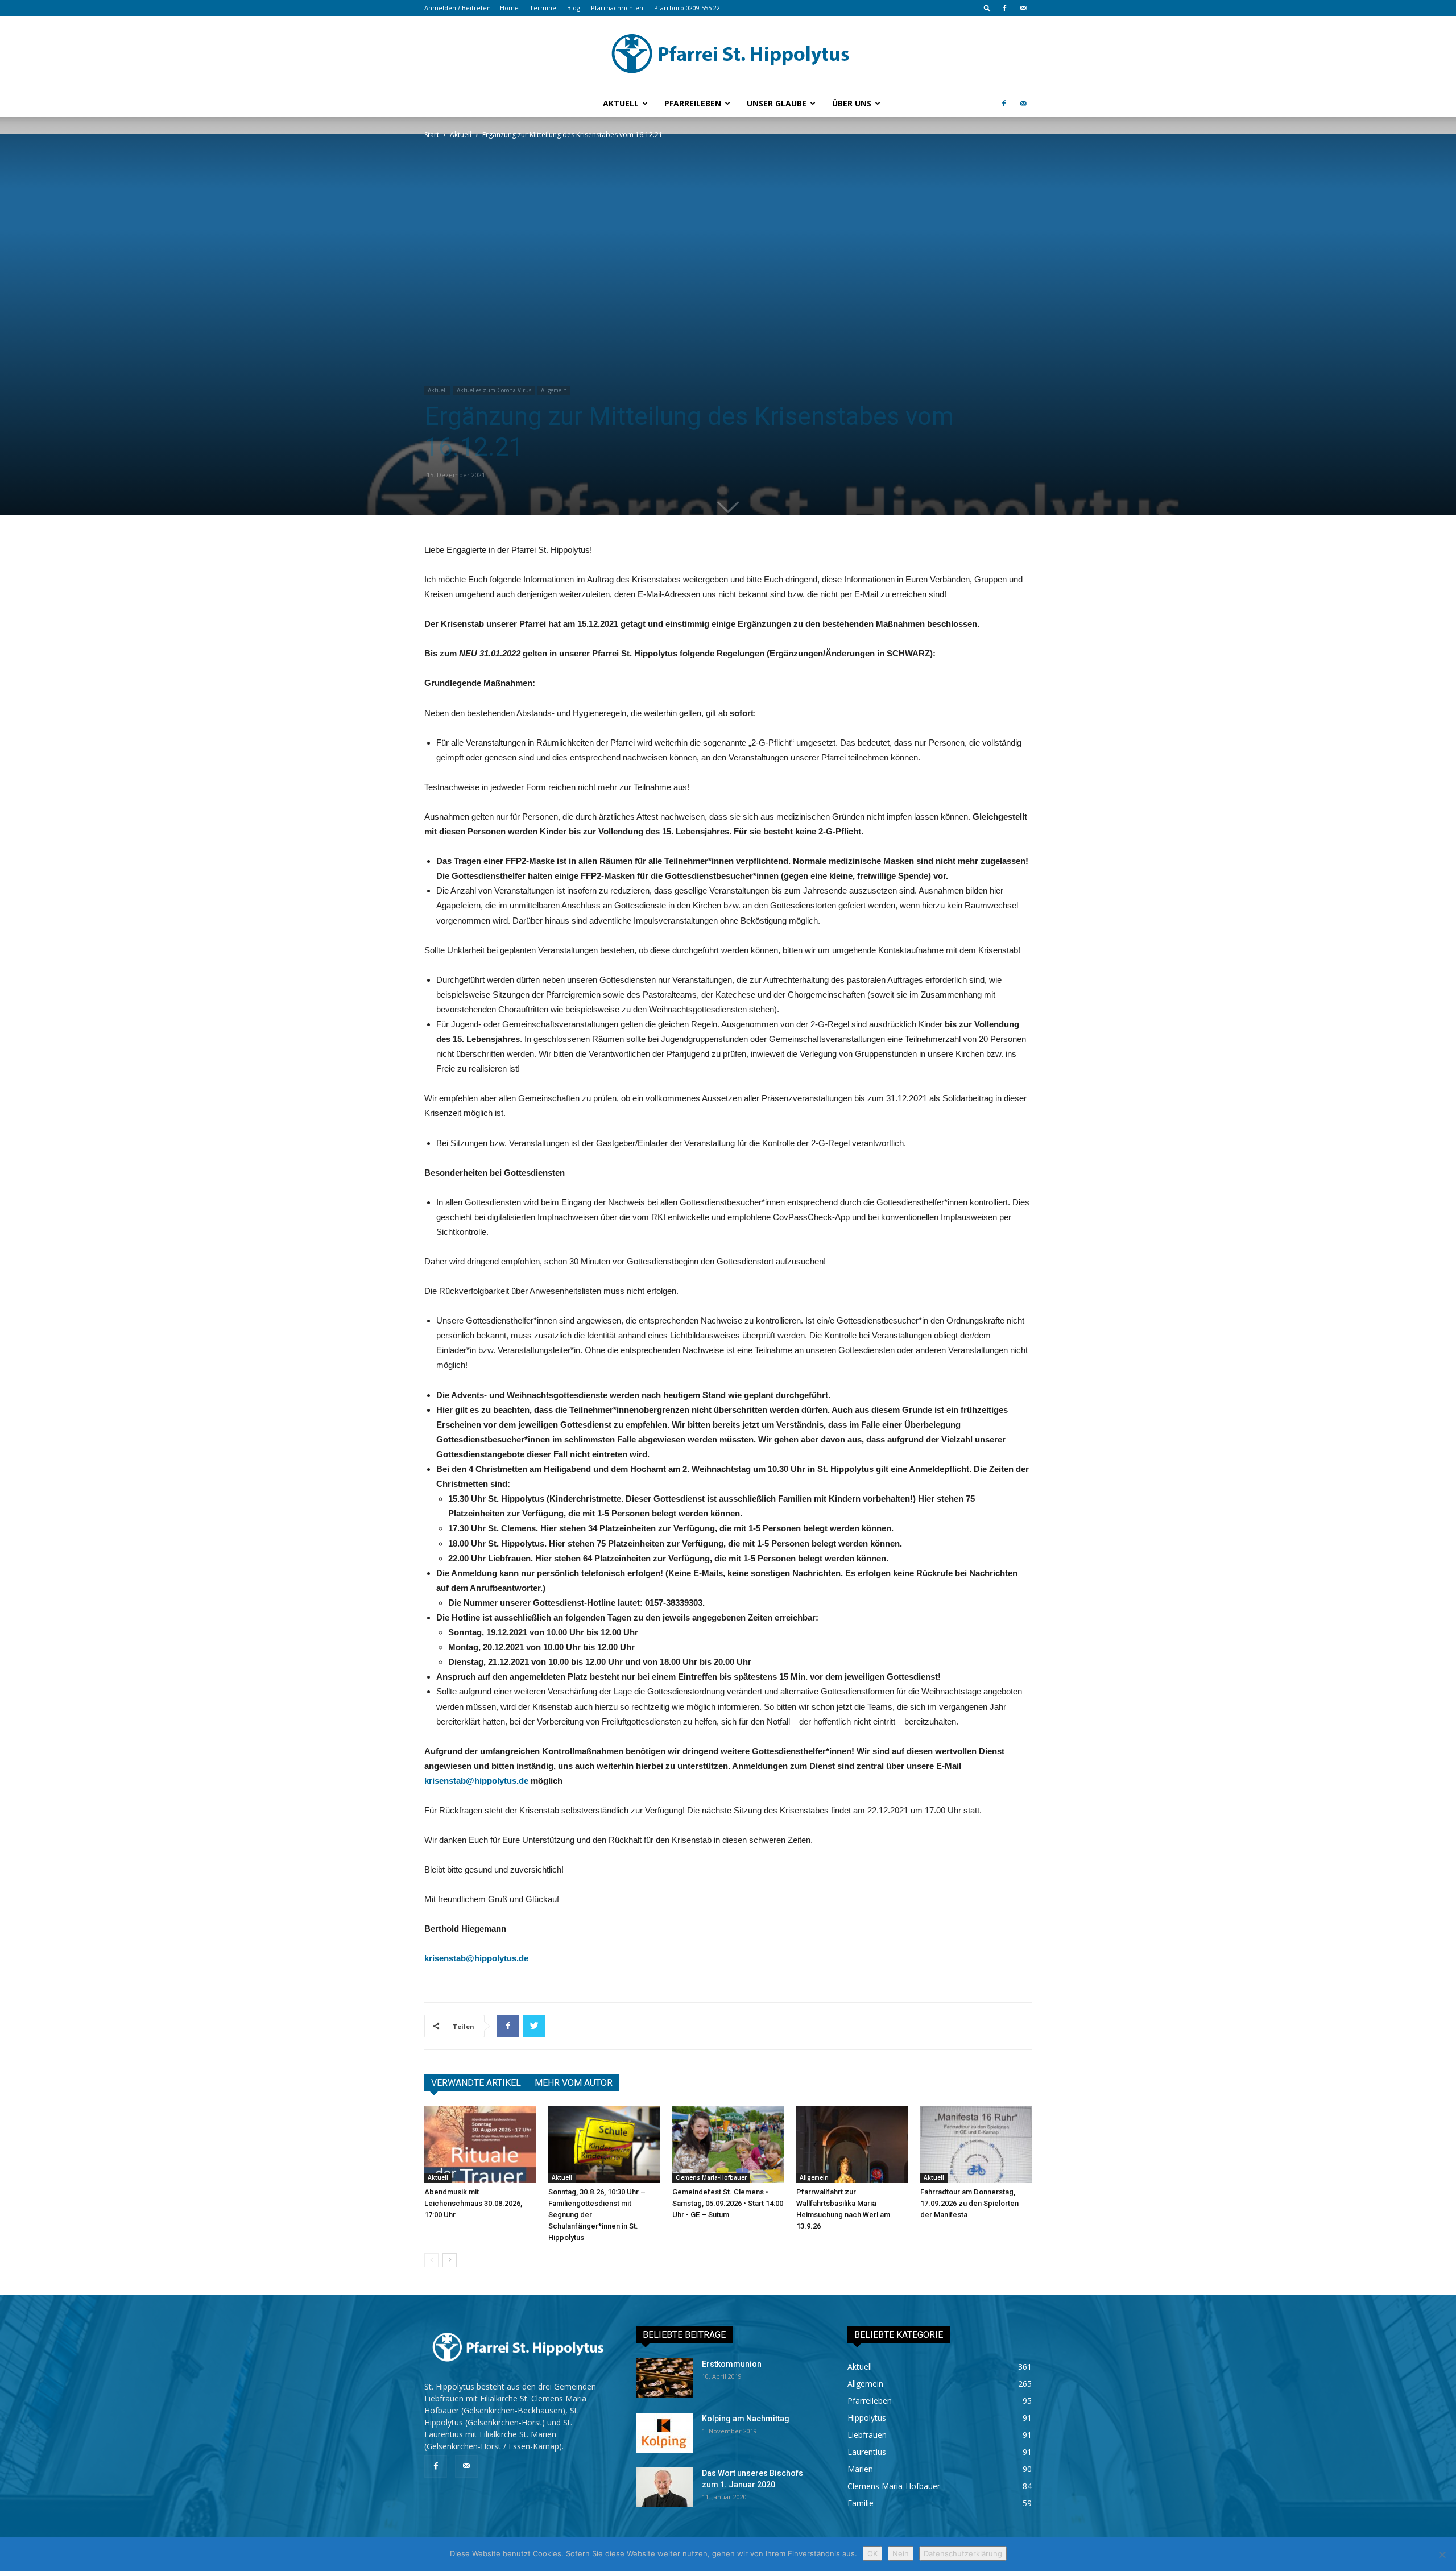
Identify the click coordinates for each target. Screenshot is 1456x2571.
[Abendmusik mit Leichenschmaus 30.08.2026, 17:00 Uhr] (480, 2145)
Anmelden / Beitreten (458, 8)
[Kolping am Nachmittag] (664, 2433)
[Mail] (1023, 8)
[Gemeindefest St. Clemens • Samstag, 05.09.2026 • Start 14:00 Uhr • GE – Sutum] (728, 2145)
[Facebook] (1004, 8)
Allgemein (554, 390)
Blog (574, 8)
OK (872, 2553)
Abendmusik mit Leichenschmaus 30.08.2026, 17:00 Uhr (473, 2203)
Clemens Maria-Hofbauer (711, 2177)
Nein (901, 2553)
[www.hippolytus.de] (728, 53)
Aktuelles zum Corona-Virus (494, 390)
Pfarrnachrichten (617, 8)
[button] (987, 8)
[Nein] (1442, 2555)
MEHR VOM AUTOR (574, 2083)
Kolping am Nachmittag (746, 2419)
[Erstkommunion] (664, 2378)
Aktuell (621, 103)
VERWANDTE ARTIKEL (476, 2083)
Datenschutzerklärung (963, 2553)
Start (432, 135)
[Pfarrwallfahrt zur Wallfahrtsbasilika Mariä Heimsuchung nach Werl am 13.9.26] (852, 2145)
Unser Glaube (777, 103)
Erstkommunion (732, 2364)
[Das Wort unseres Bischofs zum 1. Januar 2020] (664, 2487)
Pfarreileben (693, 103)
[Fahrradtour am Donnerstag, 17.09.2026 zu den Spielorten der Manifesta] (976, 2145)
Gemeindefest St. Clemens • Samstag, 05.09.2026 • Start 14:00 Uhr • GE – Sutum (728, 2203)
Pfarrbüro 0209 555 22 (687, 8)
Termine (543, 8)
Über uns (852, 103)
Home (509, 8)
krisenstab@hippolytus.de (476, 1781)
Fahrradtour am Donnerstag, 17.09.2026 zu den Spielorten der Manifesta (969, 2203)
